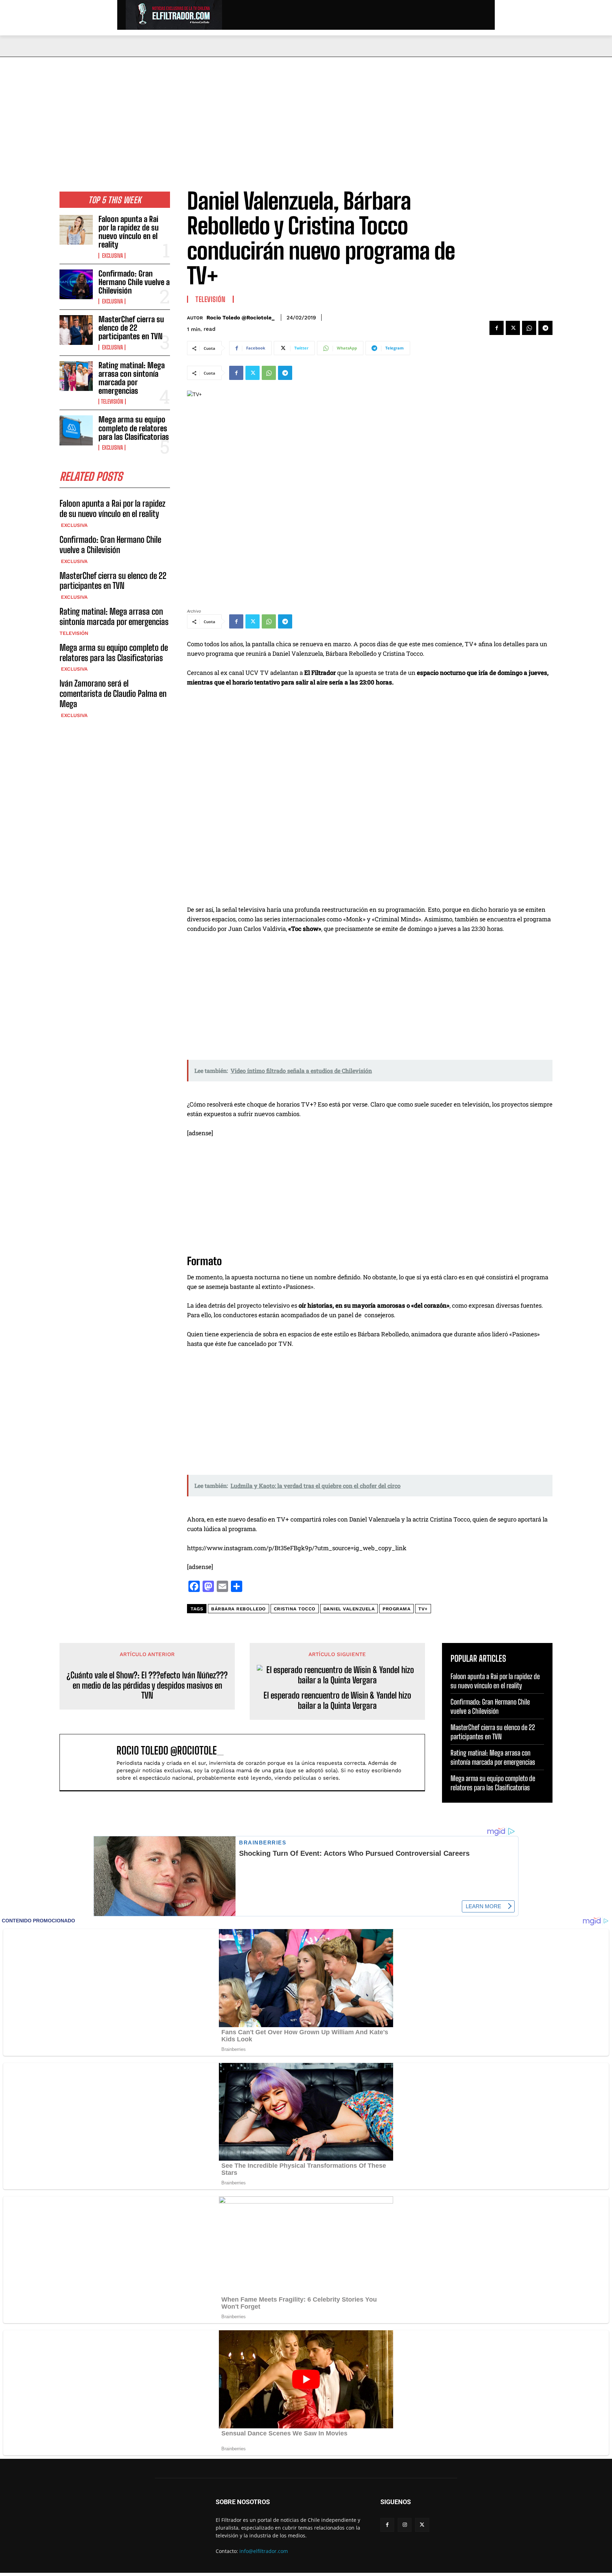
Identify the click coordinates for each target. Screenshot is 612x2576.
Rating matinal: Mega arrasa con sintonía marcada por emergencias (132, 378)
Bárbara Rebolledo (239, 1609)
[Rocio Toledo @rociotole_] (92, 1762)
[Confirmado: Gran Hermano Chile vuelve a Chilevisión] (76, 284)
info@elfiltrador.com (264, 2551)
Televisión (112, 402)
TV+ (423, 1609)
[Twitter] (513, 328)
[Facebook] (497, 328)
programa (396, 1609)
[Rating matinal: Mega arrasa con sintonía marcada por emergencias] (76, 376)
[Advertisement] (306, 110)
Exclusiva (112, 256)
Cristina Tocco (295, 1609)
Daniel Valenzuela (349, 1609)
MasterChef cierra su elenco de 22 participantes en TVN (131, 328)
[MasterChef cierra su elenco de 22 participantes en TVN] (76, 330)
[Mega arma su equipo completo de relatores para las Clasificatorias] (76, 430)
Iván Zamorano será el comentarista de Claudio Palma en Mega (113, 693)
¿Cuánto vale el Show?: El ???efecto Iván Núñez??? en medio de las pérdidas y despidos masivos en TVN (147, 1685)
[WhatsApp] (529, 328)
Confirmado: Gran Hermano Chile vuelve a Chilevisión (134, 282)
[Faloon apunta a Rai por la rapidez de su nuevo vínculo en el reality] (76, 230)
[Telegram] (545, 328)
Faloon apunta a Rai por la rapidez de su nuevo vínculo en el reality (129, 232)
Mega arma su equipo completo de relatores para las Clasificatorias (134, 428)
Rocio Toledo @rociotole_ (240, 318)
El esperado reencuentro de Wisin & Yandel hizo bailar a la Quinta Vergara (337, 1701)
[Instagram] (405, 2525)
